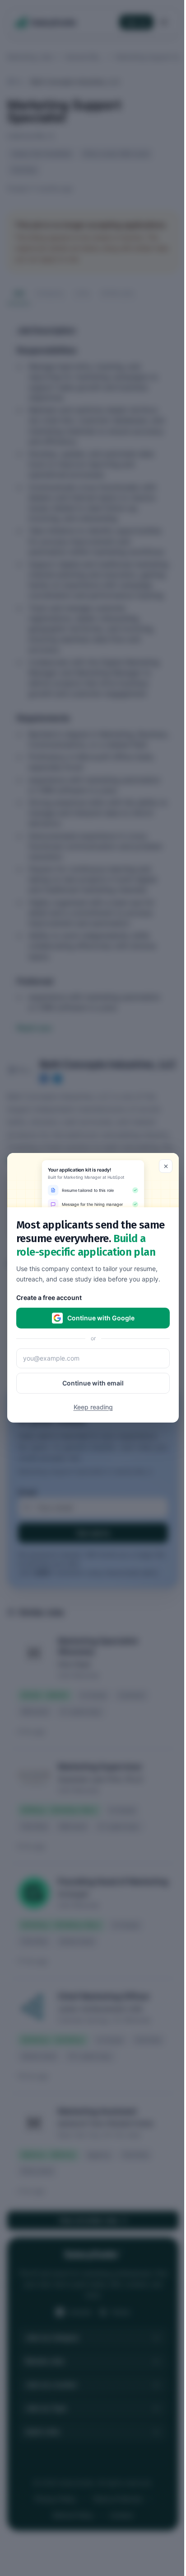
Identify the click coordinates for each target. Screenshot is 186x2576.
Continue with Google (101, 1318)
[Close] (166, 1166)
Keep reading (93, 1407)
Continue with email (93, 1383)
